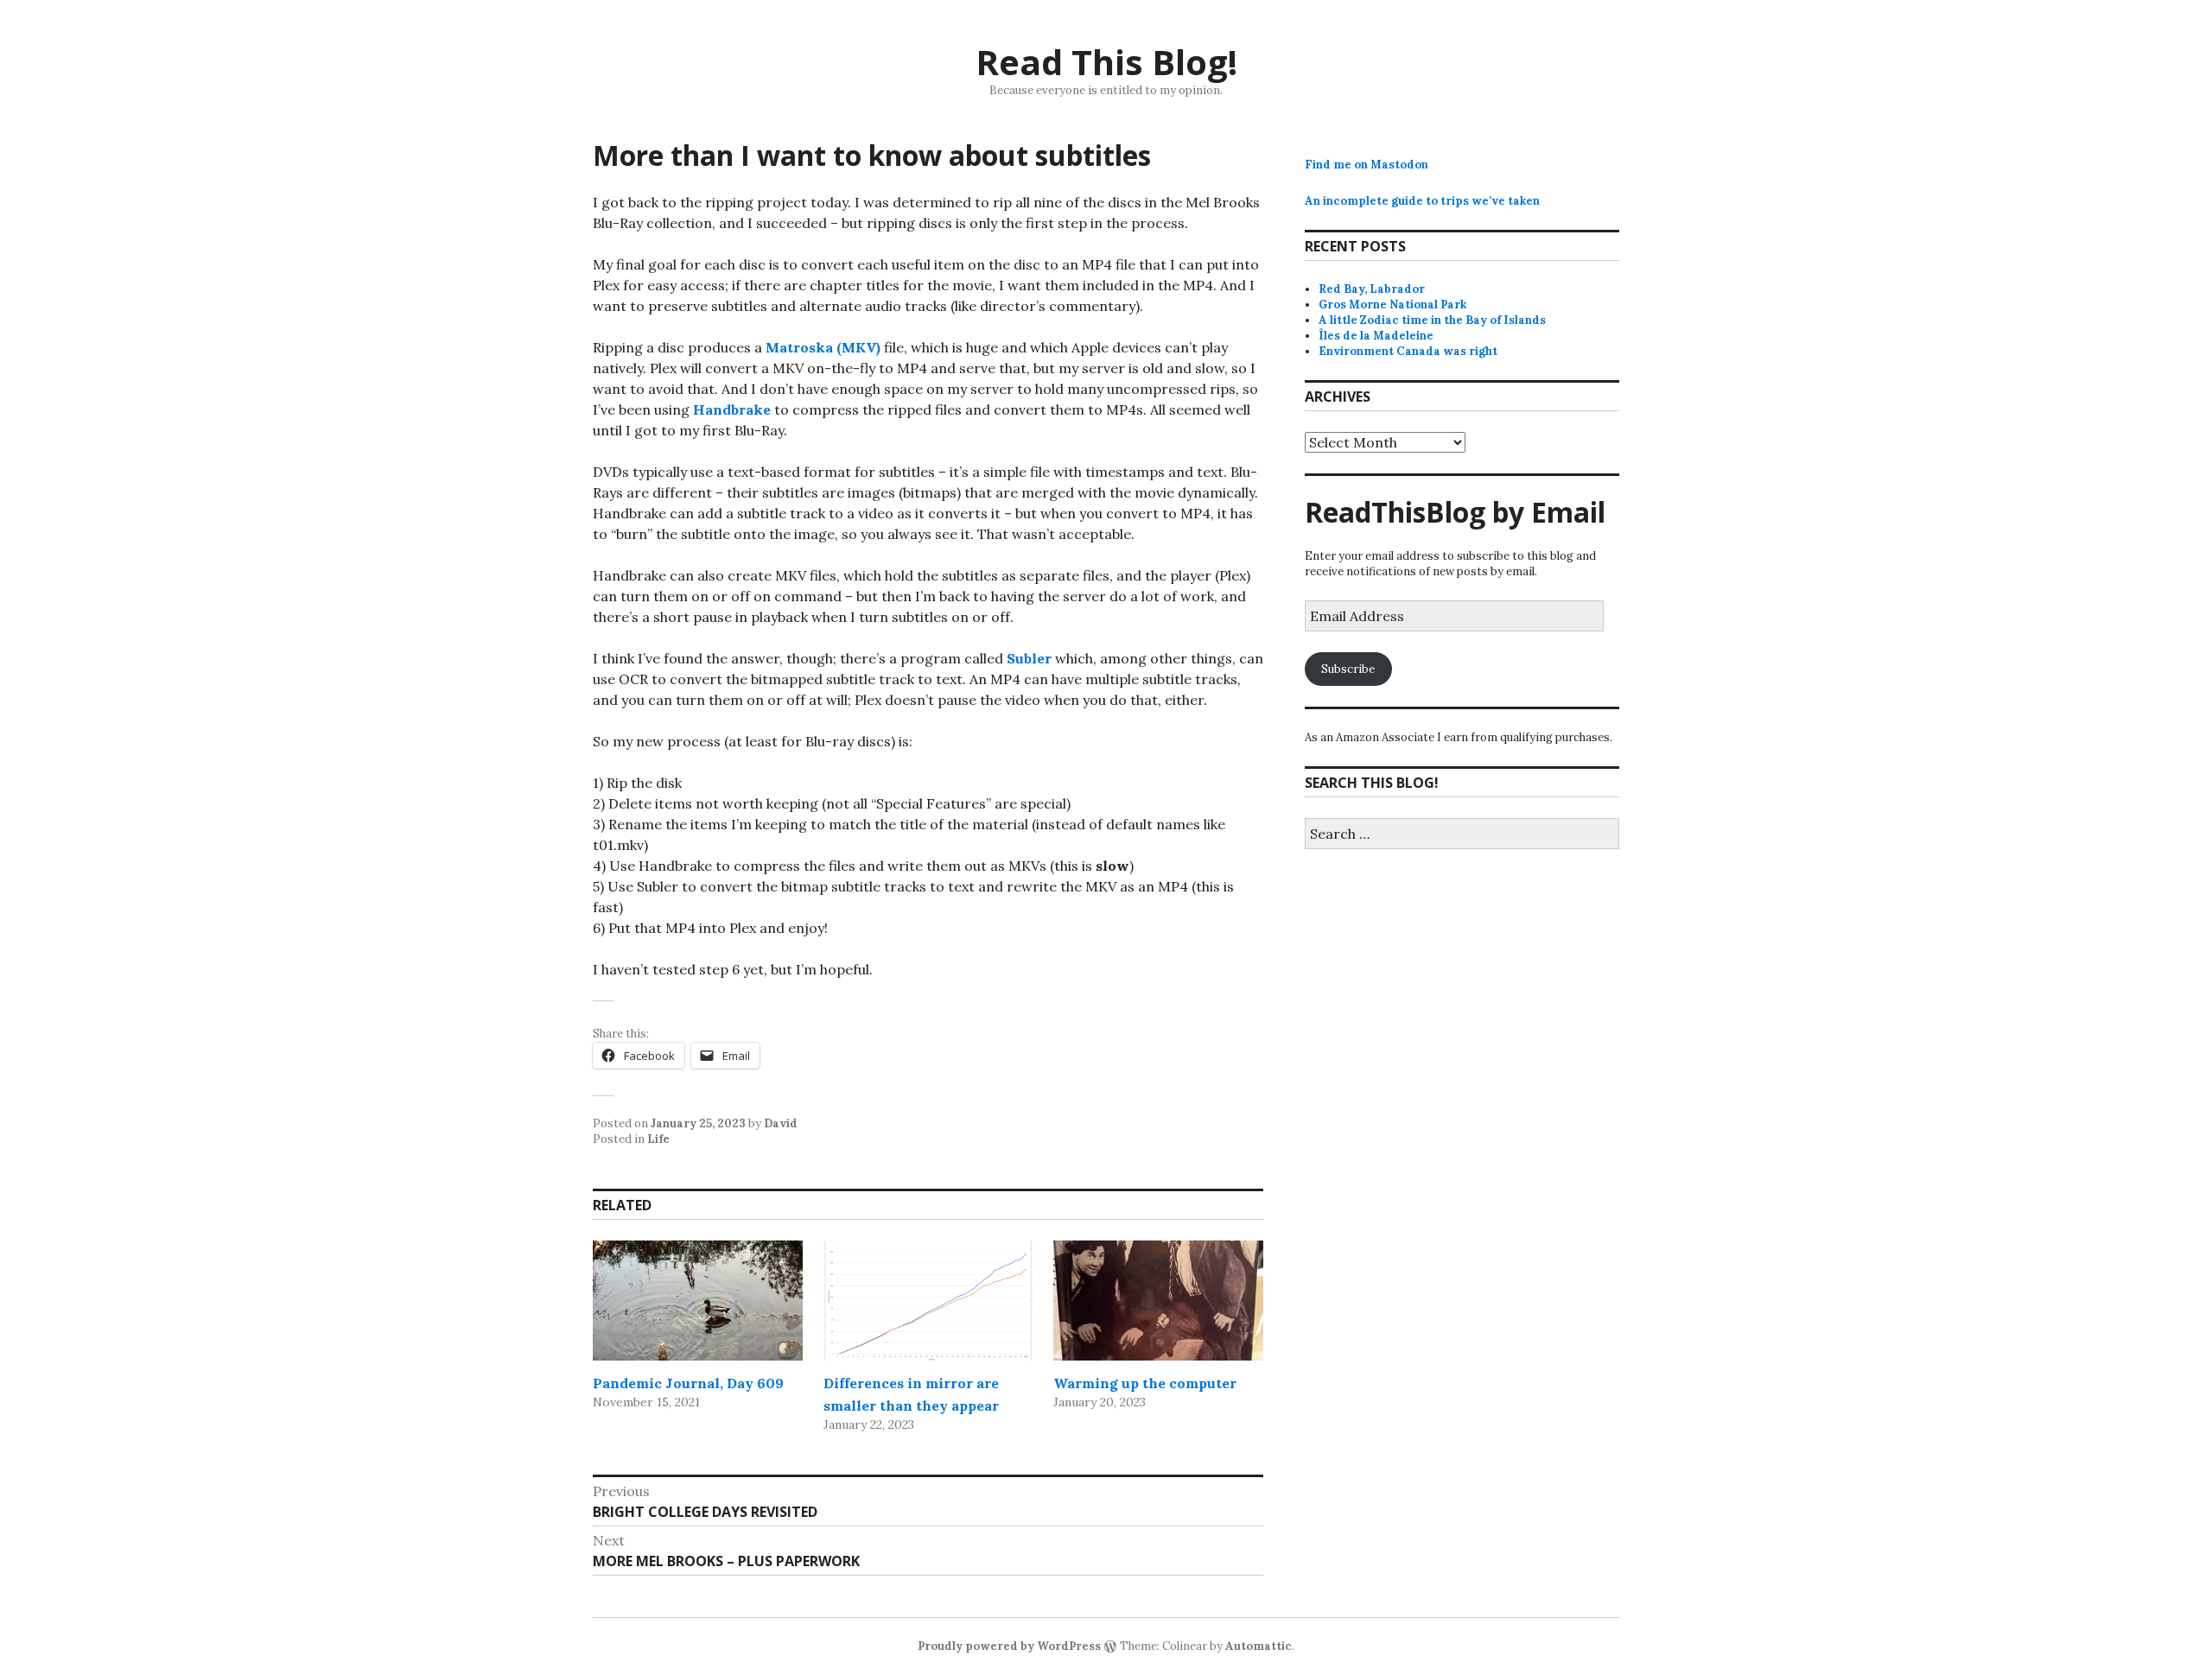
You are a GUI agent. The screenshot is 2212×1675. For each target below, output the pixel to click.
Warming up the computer (1145, 1383)
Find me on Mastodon (1367, 165)
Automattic (1259, 1646)
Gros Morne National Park (1392, 305)
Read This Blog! (1106, 62)
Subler (1029, 658)
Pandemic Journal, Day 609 (688, 1383)
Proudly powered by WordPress (1009, 1646)
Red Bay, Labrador (1372, 289)
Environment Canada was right (1408, 351)
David (781, 1123)
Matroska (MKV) (823, 347)
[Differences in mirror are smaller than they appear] (928, 1301)
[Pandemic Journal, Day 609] (698, 1301)
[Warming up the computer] (1158, 1301)
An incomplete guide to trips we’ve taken (1422, 201)
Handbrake (732, 409)
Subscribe (1348, 669)
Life (658, 1139)
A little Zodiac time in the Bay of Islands (1432, 320)
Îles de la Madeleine (1376, 336)
